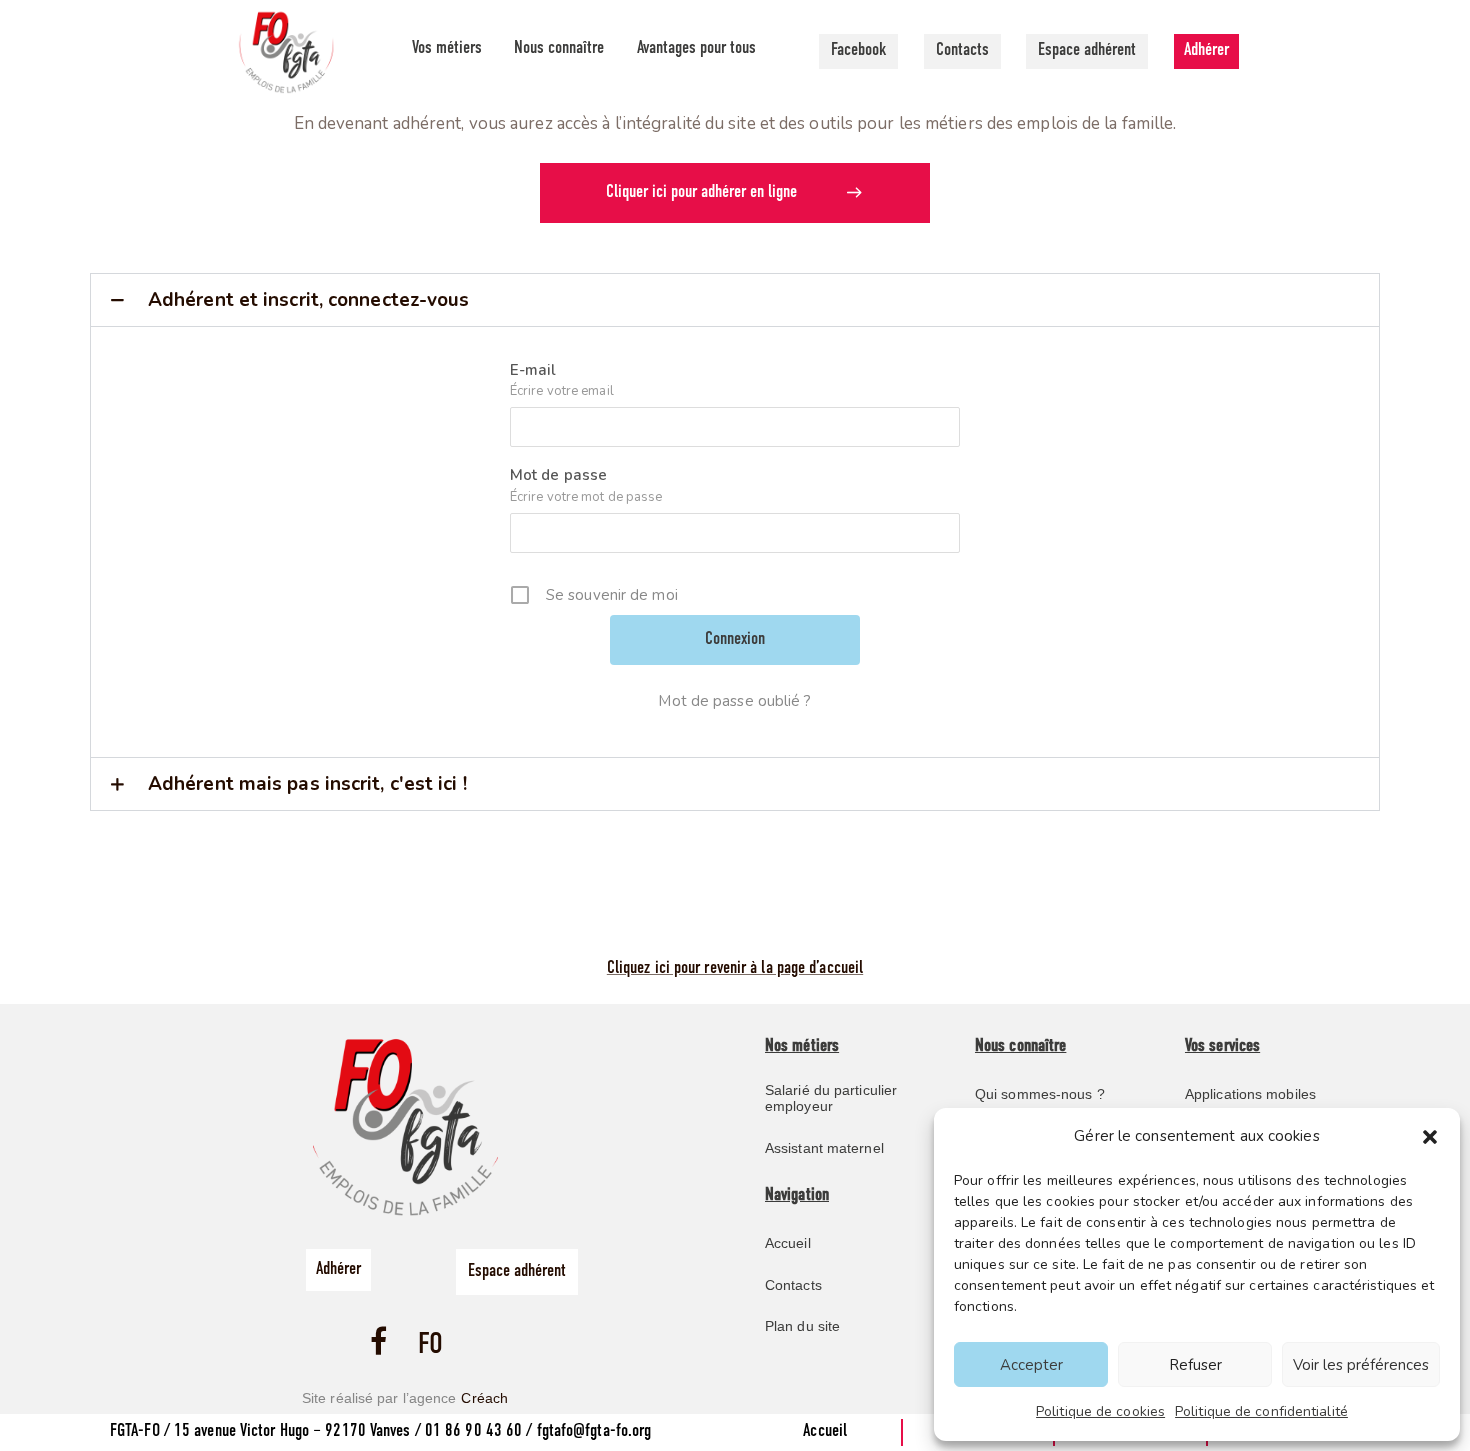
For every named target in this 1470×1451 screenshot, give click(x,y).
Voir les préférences (1361, 1365)
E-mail (533, 370)
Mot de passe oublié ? (734, 701)
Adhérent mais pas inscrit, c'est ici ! (307, 784)
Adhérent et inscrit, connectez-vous (309, 300)
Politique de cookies (1100, 1411)
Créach (484, 1398)
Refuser (1195, 1365)
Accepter (1031, 1365)
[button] (1430, 1137)
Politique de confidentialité (1261, 1411)
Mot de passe (558, 475)
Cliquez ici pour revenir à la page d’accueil (735, 969)
